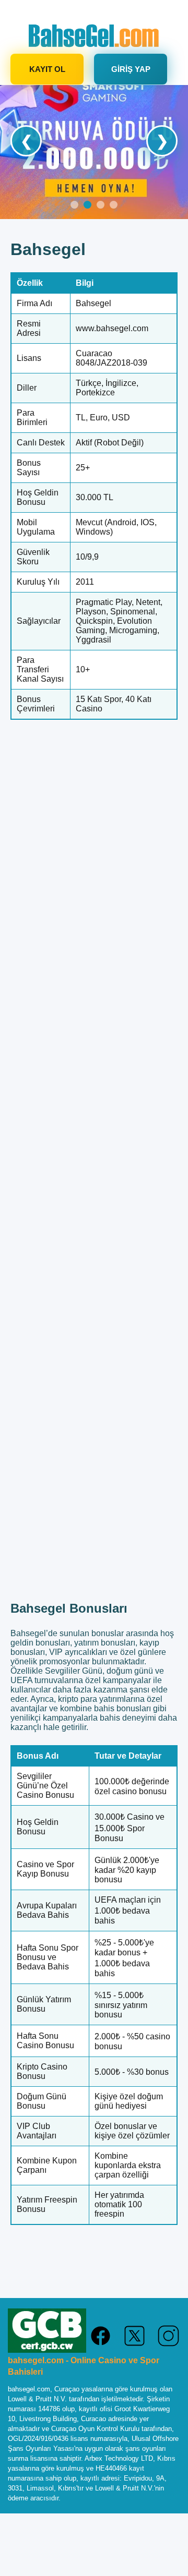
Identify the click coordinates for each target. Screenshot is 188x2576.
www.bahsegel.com (112, 328)
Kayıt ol (47, 69)
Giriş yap (131, 69)
